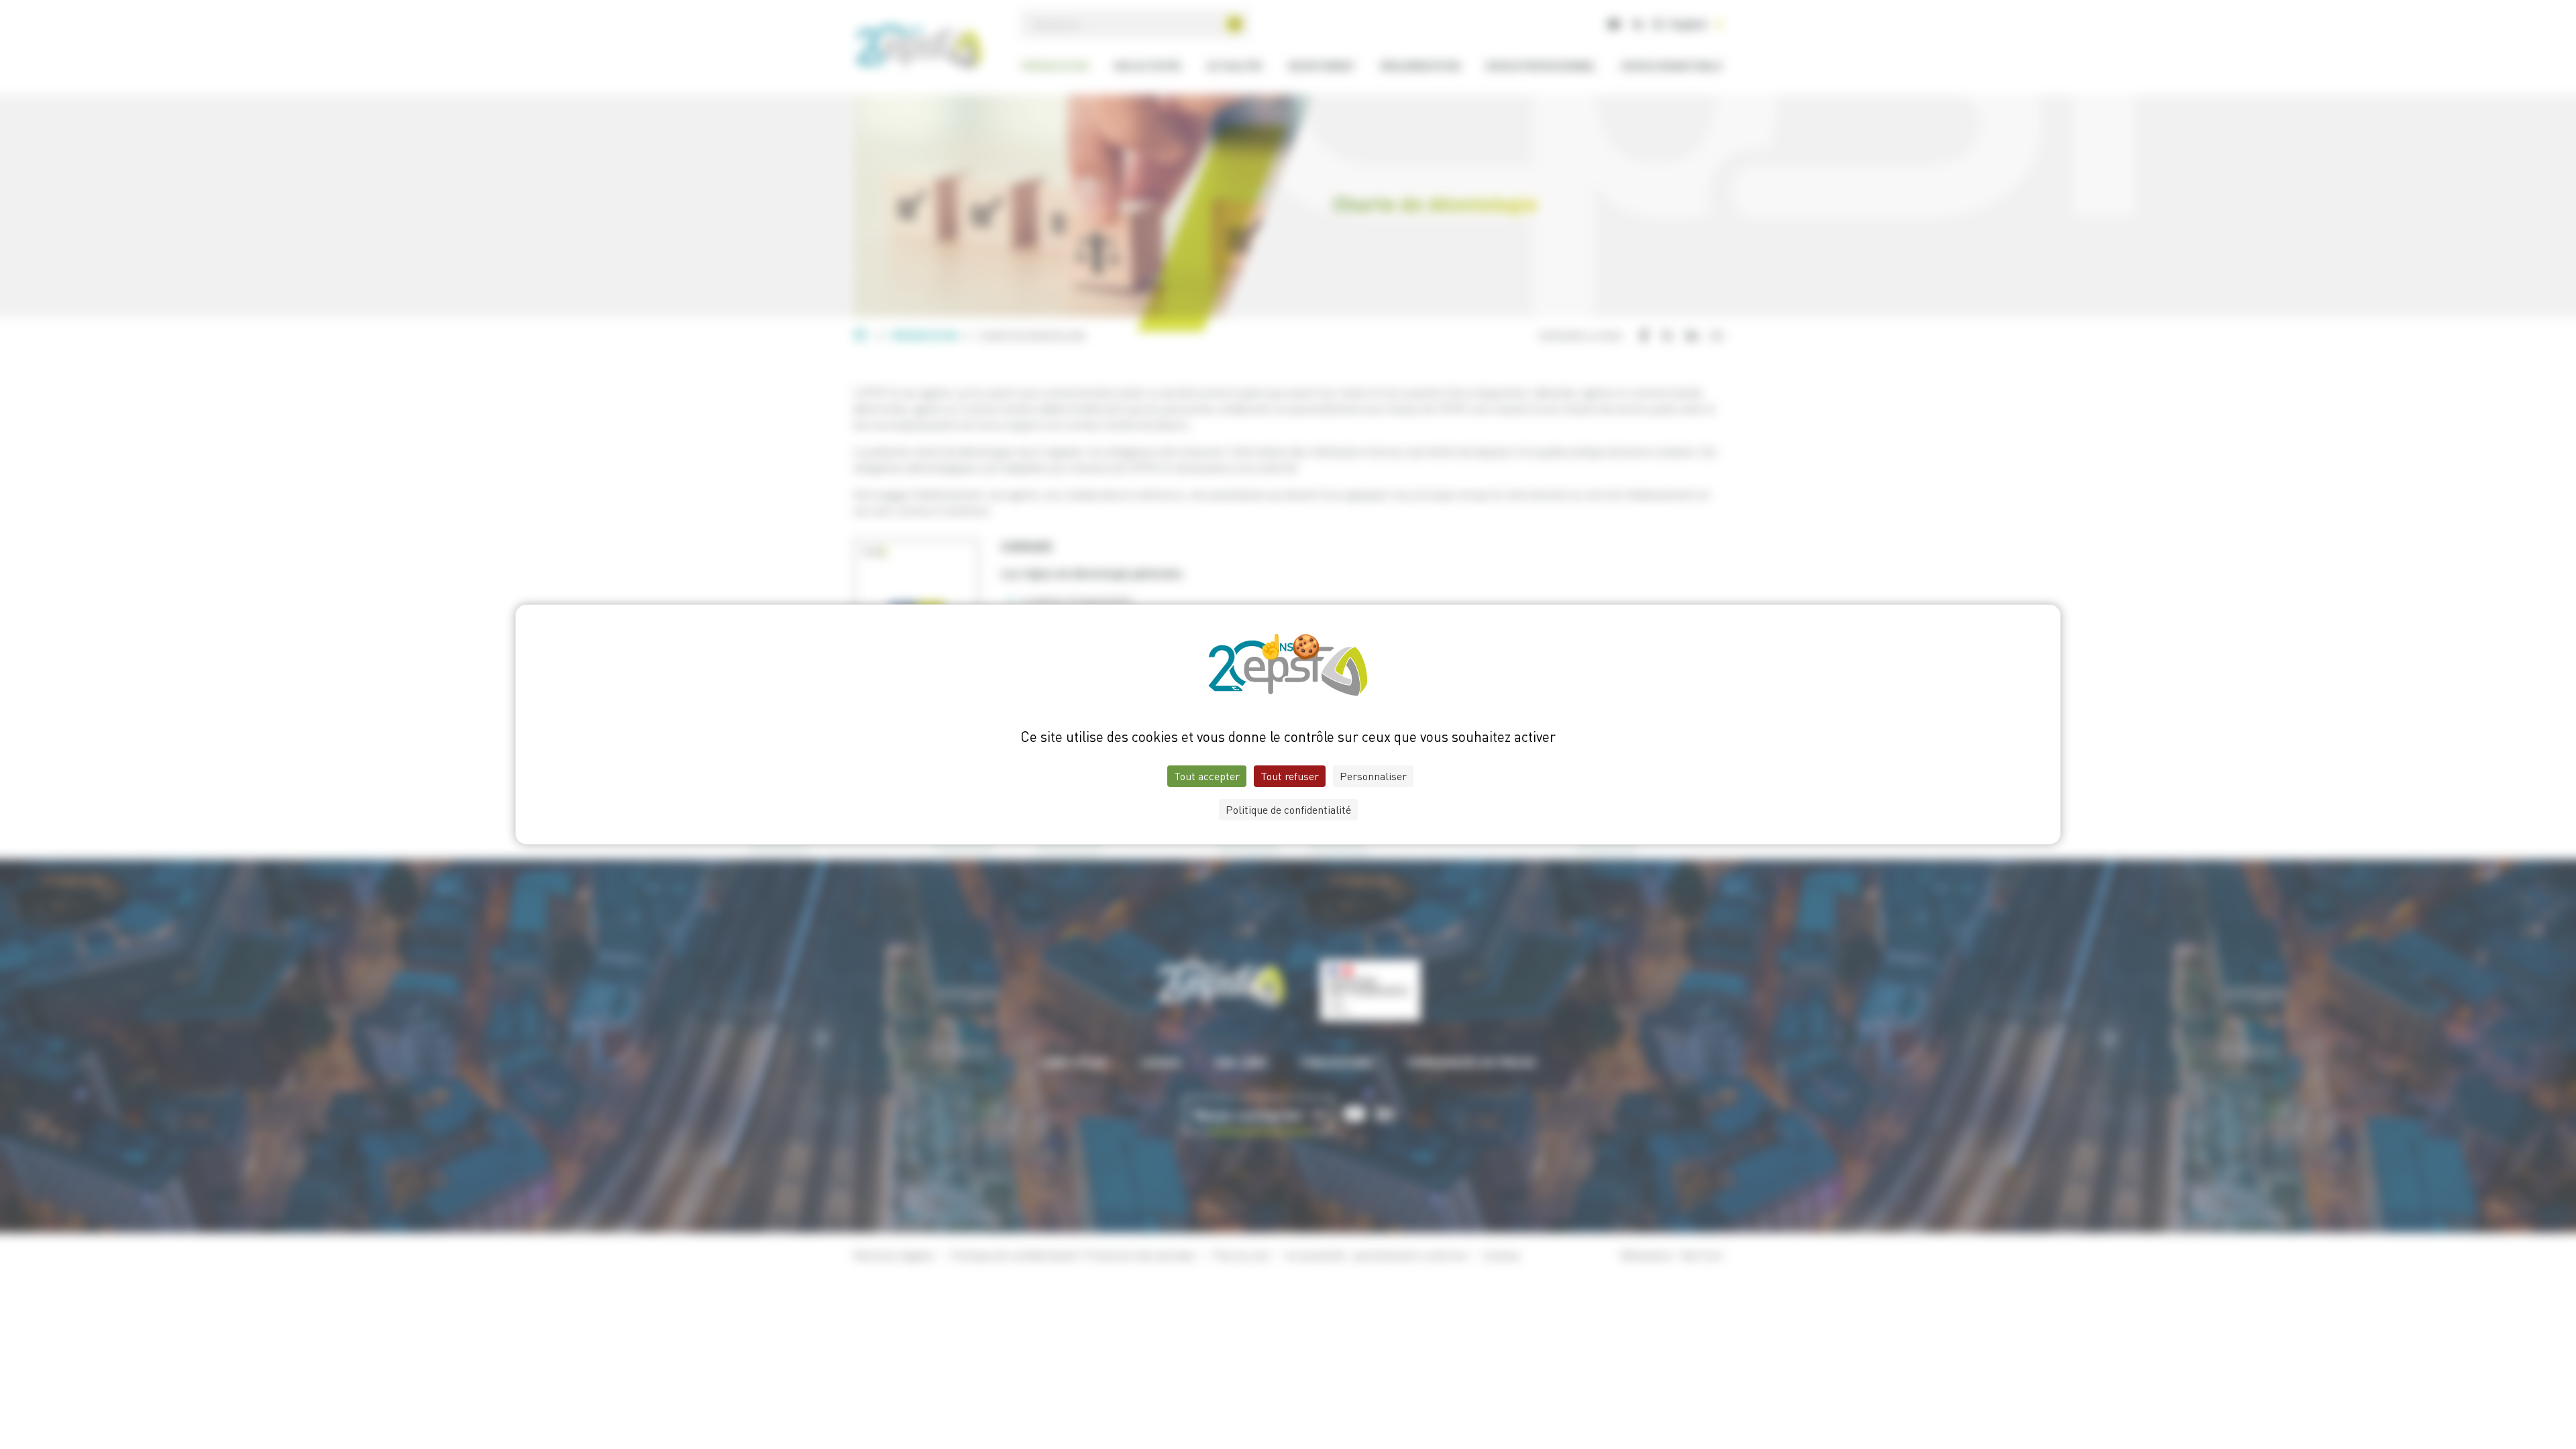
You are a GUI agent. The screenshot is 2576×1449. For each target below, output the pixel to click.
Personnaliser (1373, 776)
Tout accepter (1207, 776)
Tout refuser (1290, 776)
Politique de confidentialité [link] (1288, 810)
